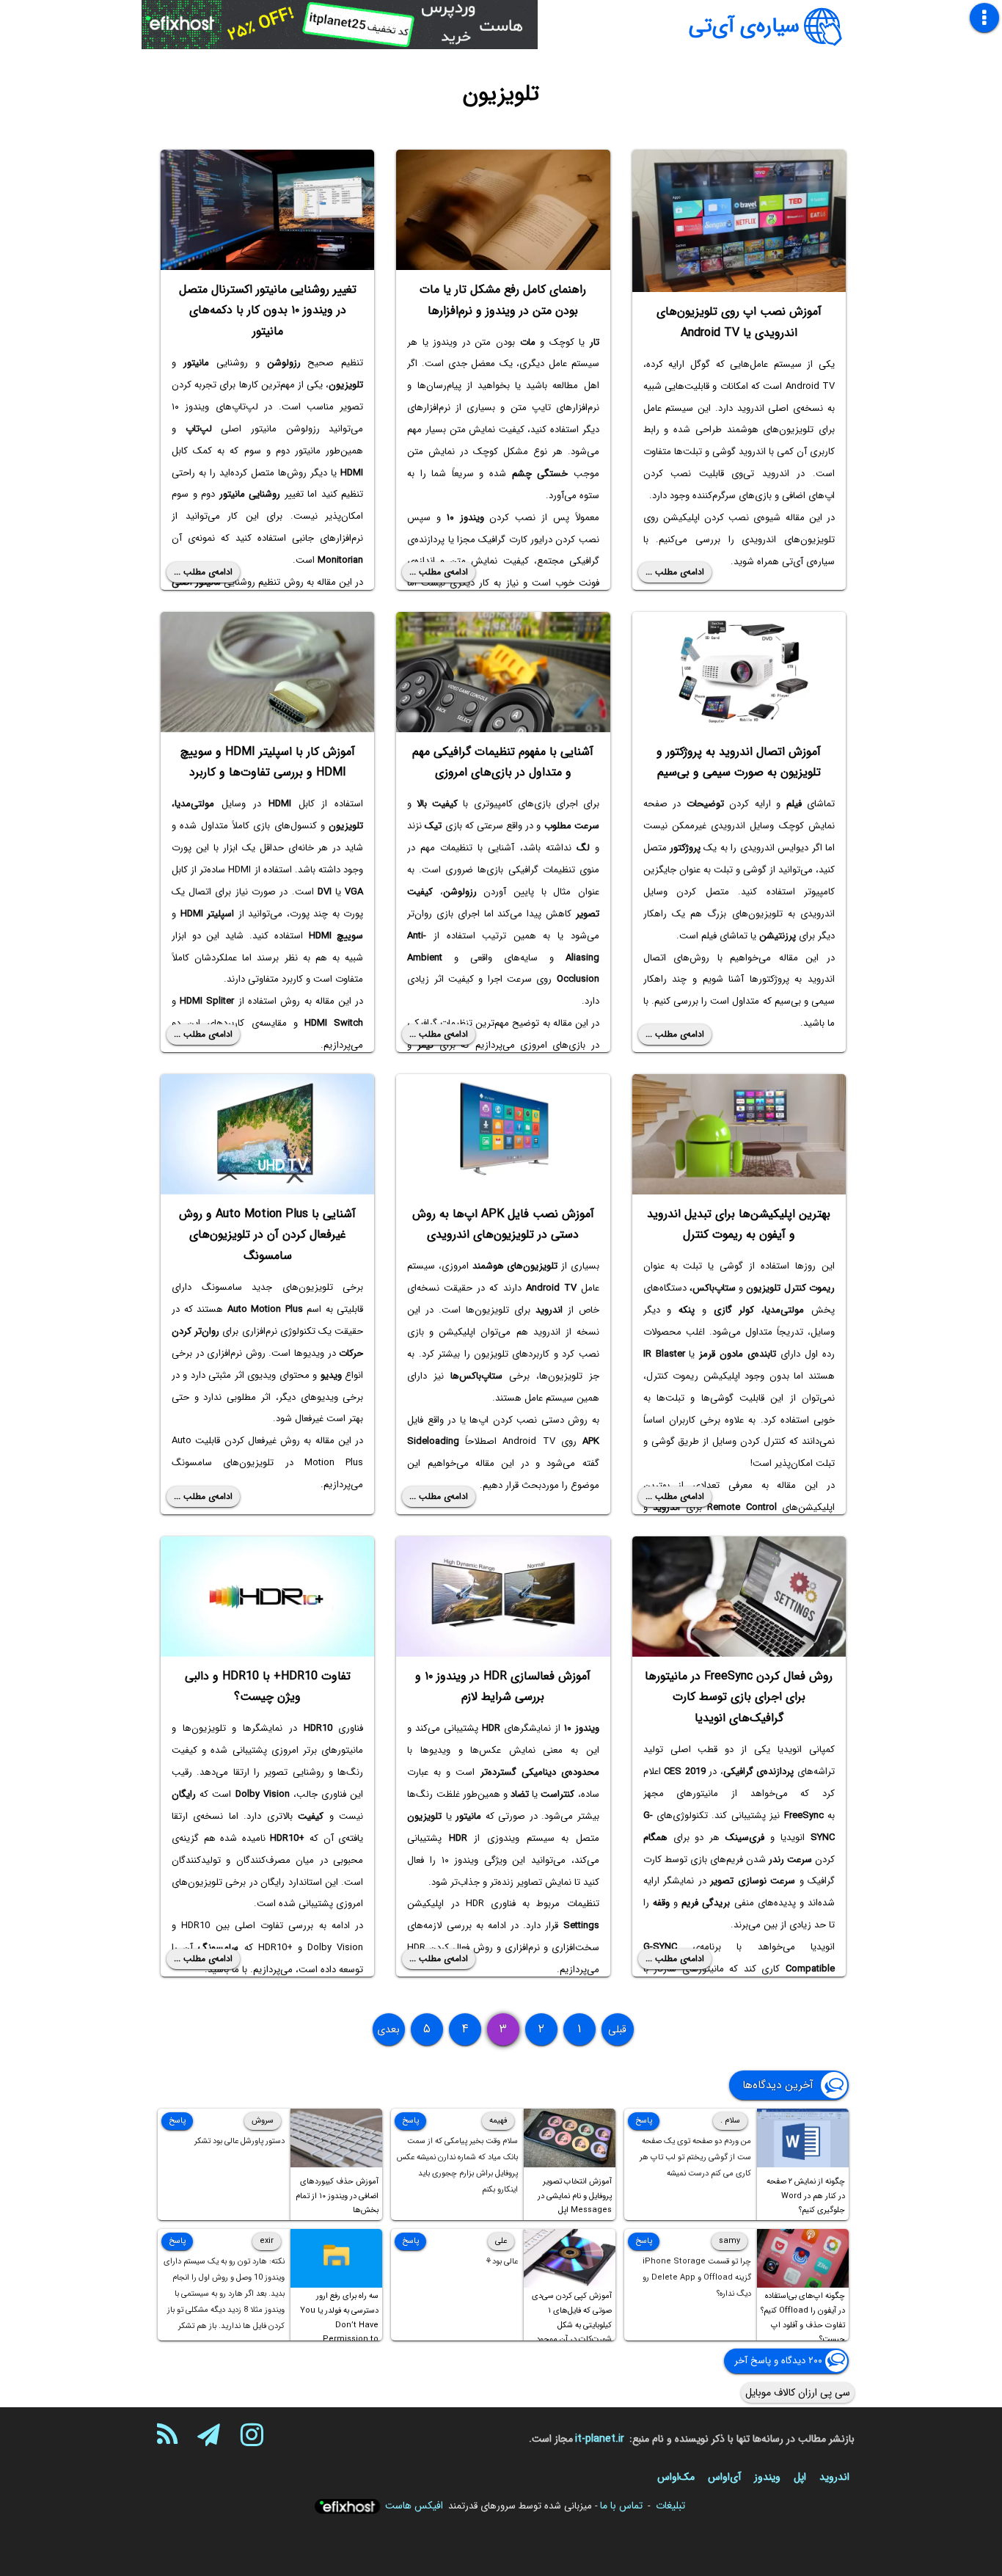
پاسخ (644, 2121)
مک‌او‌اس (676, 2477)
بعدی (388, 2029)
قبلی (617, 2029)
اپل (800, 2477)
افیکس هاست (414, 2506)
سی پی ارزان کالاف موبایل (798, 2393)
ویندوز (767, 2477)
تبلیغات (670, 2506)
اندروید (834, 2477)
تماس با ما (621, 2506)
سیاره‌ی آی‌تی (744, 26)
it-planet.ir (600, 2439)
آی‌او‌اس (724, 2477)
